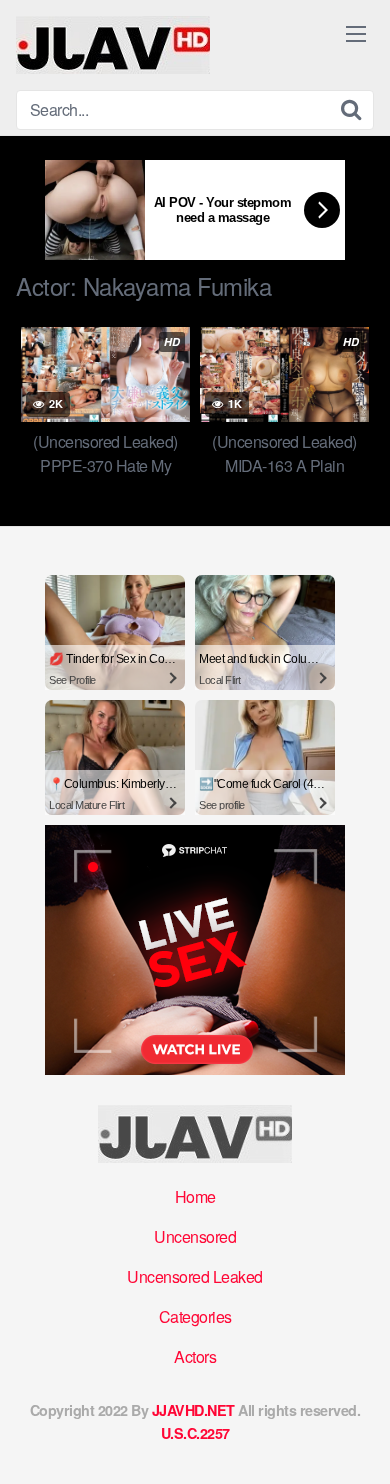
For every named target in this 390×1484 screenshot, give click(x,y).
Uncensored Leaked (195, 1276)
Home (195, 1196)
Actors (195, 1356)
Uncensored (195, 1236)
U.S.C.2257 (195, 1433)
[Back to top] (355, 1440)
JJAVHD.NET (193, 1410)
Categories (195, 1316)
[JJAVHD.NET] (113, 45)
